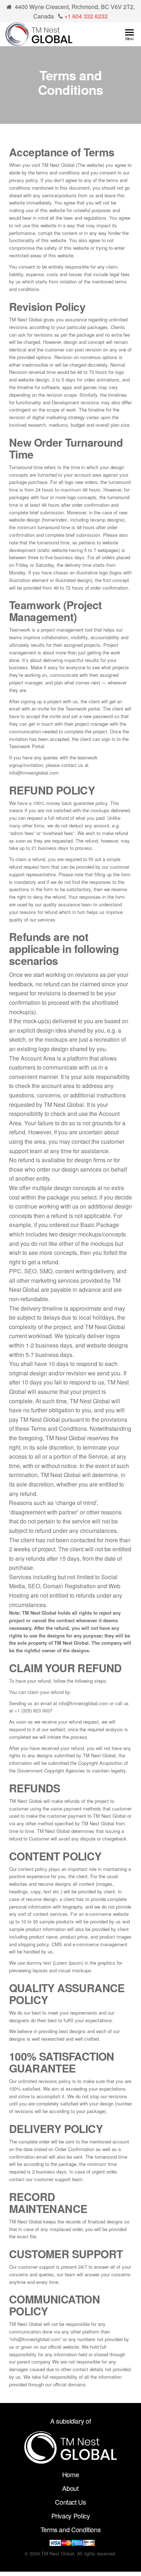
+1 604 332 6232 (86, 16)
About (70, 2488)
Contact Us (70, 2502)
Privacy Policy (71, 2516)
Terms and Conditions (71, 2529)
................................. (70, 2436)
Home (71, 2474)
